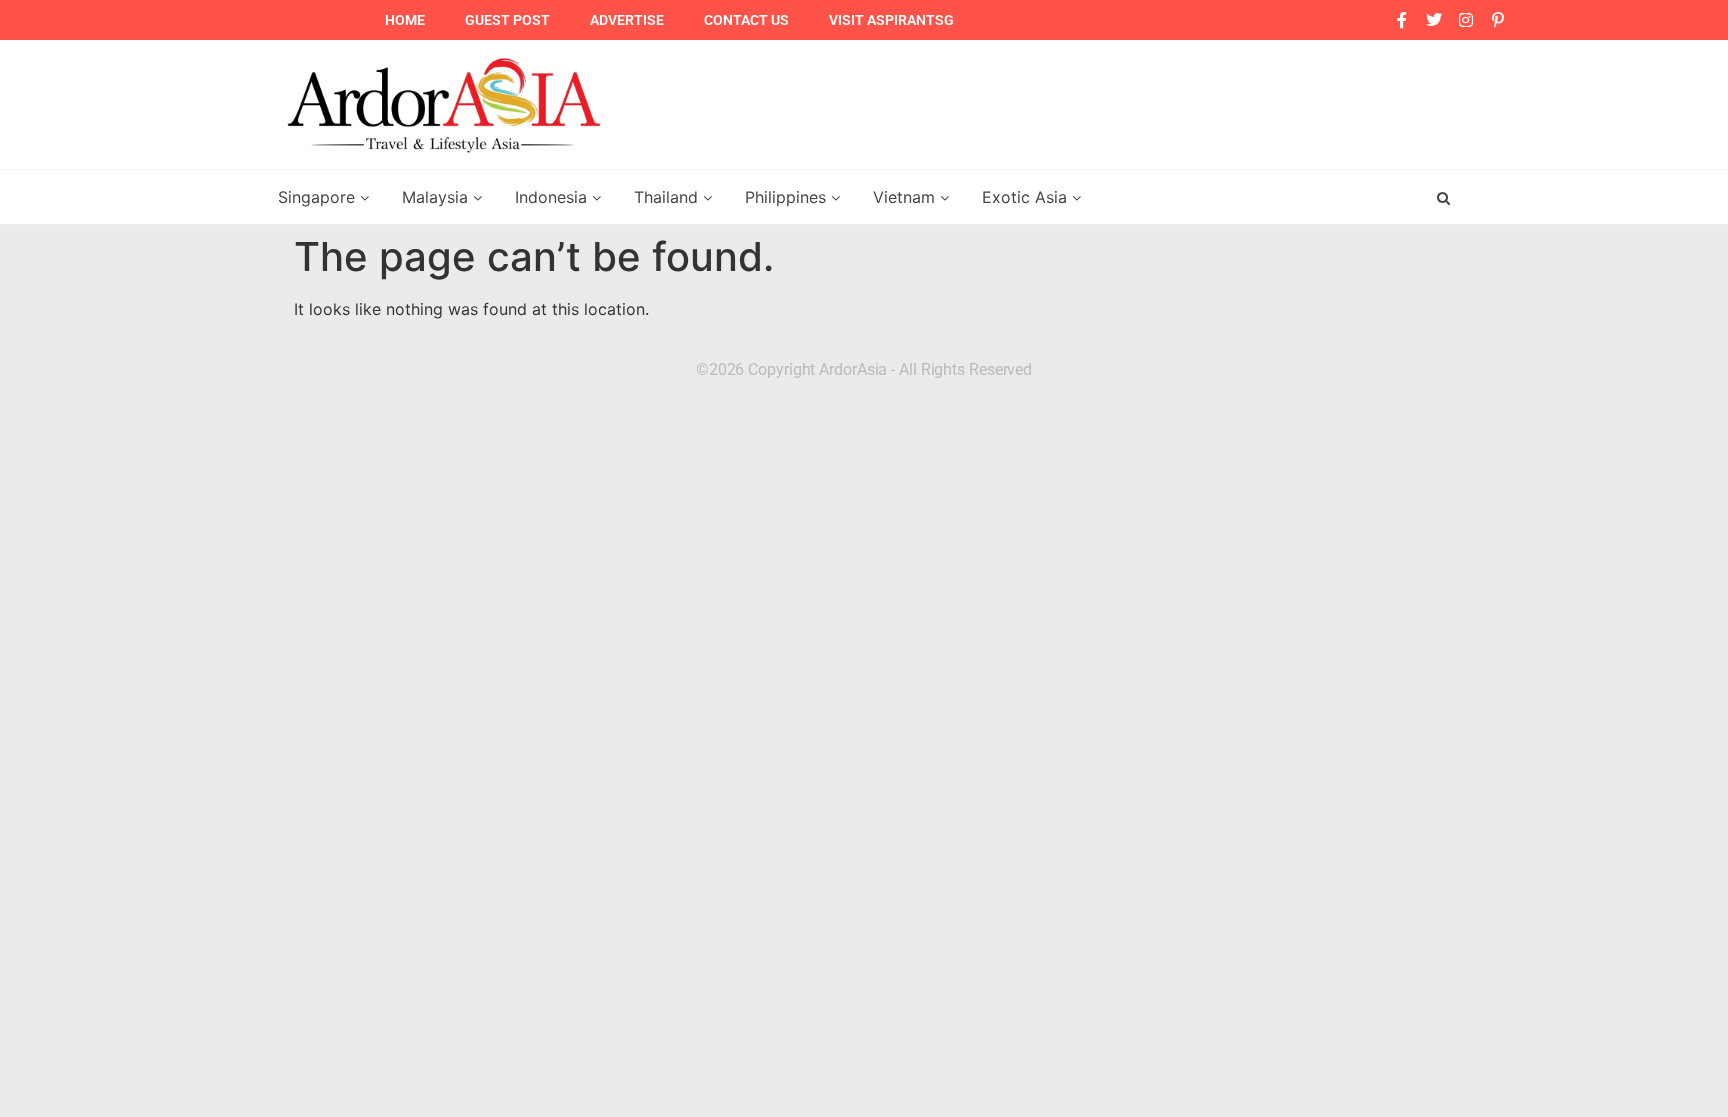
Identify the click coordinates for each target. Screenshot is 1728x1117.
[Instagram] (1466, 20)
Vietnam (906, 197)
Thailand (668, 197)
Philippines (788, 197)
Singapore (319, 197)
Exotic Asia (1027, 197)
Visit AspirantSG (891, 20)
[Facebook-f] (1402, 20)
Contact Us (746, 20)
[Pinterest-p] (1498, 20)
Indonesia (553, 197)
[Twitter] (1434, 20)
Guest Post (507, 20)
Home (405, 20)
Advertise (627, 20)
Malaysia (437, 197)
